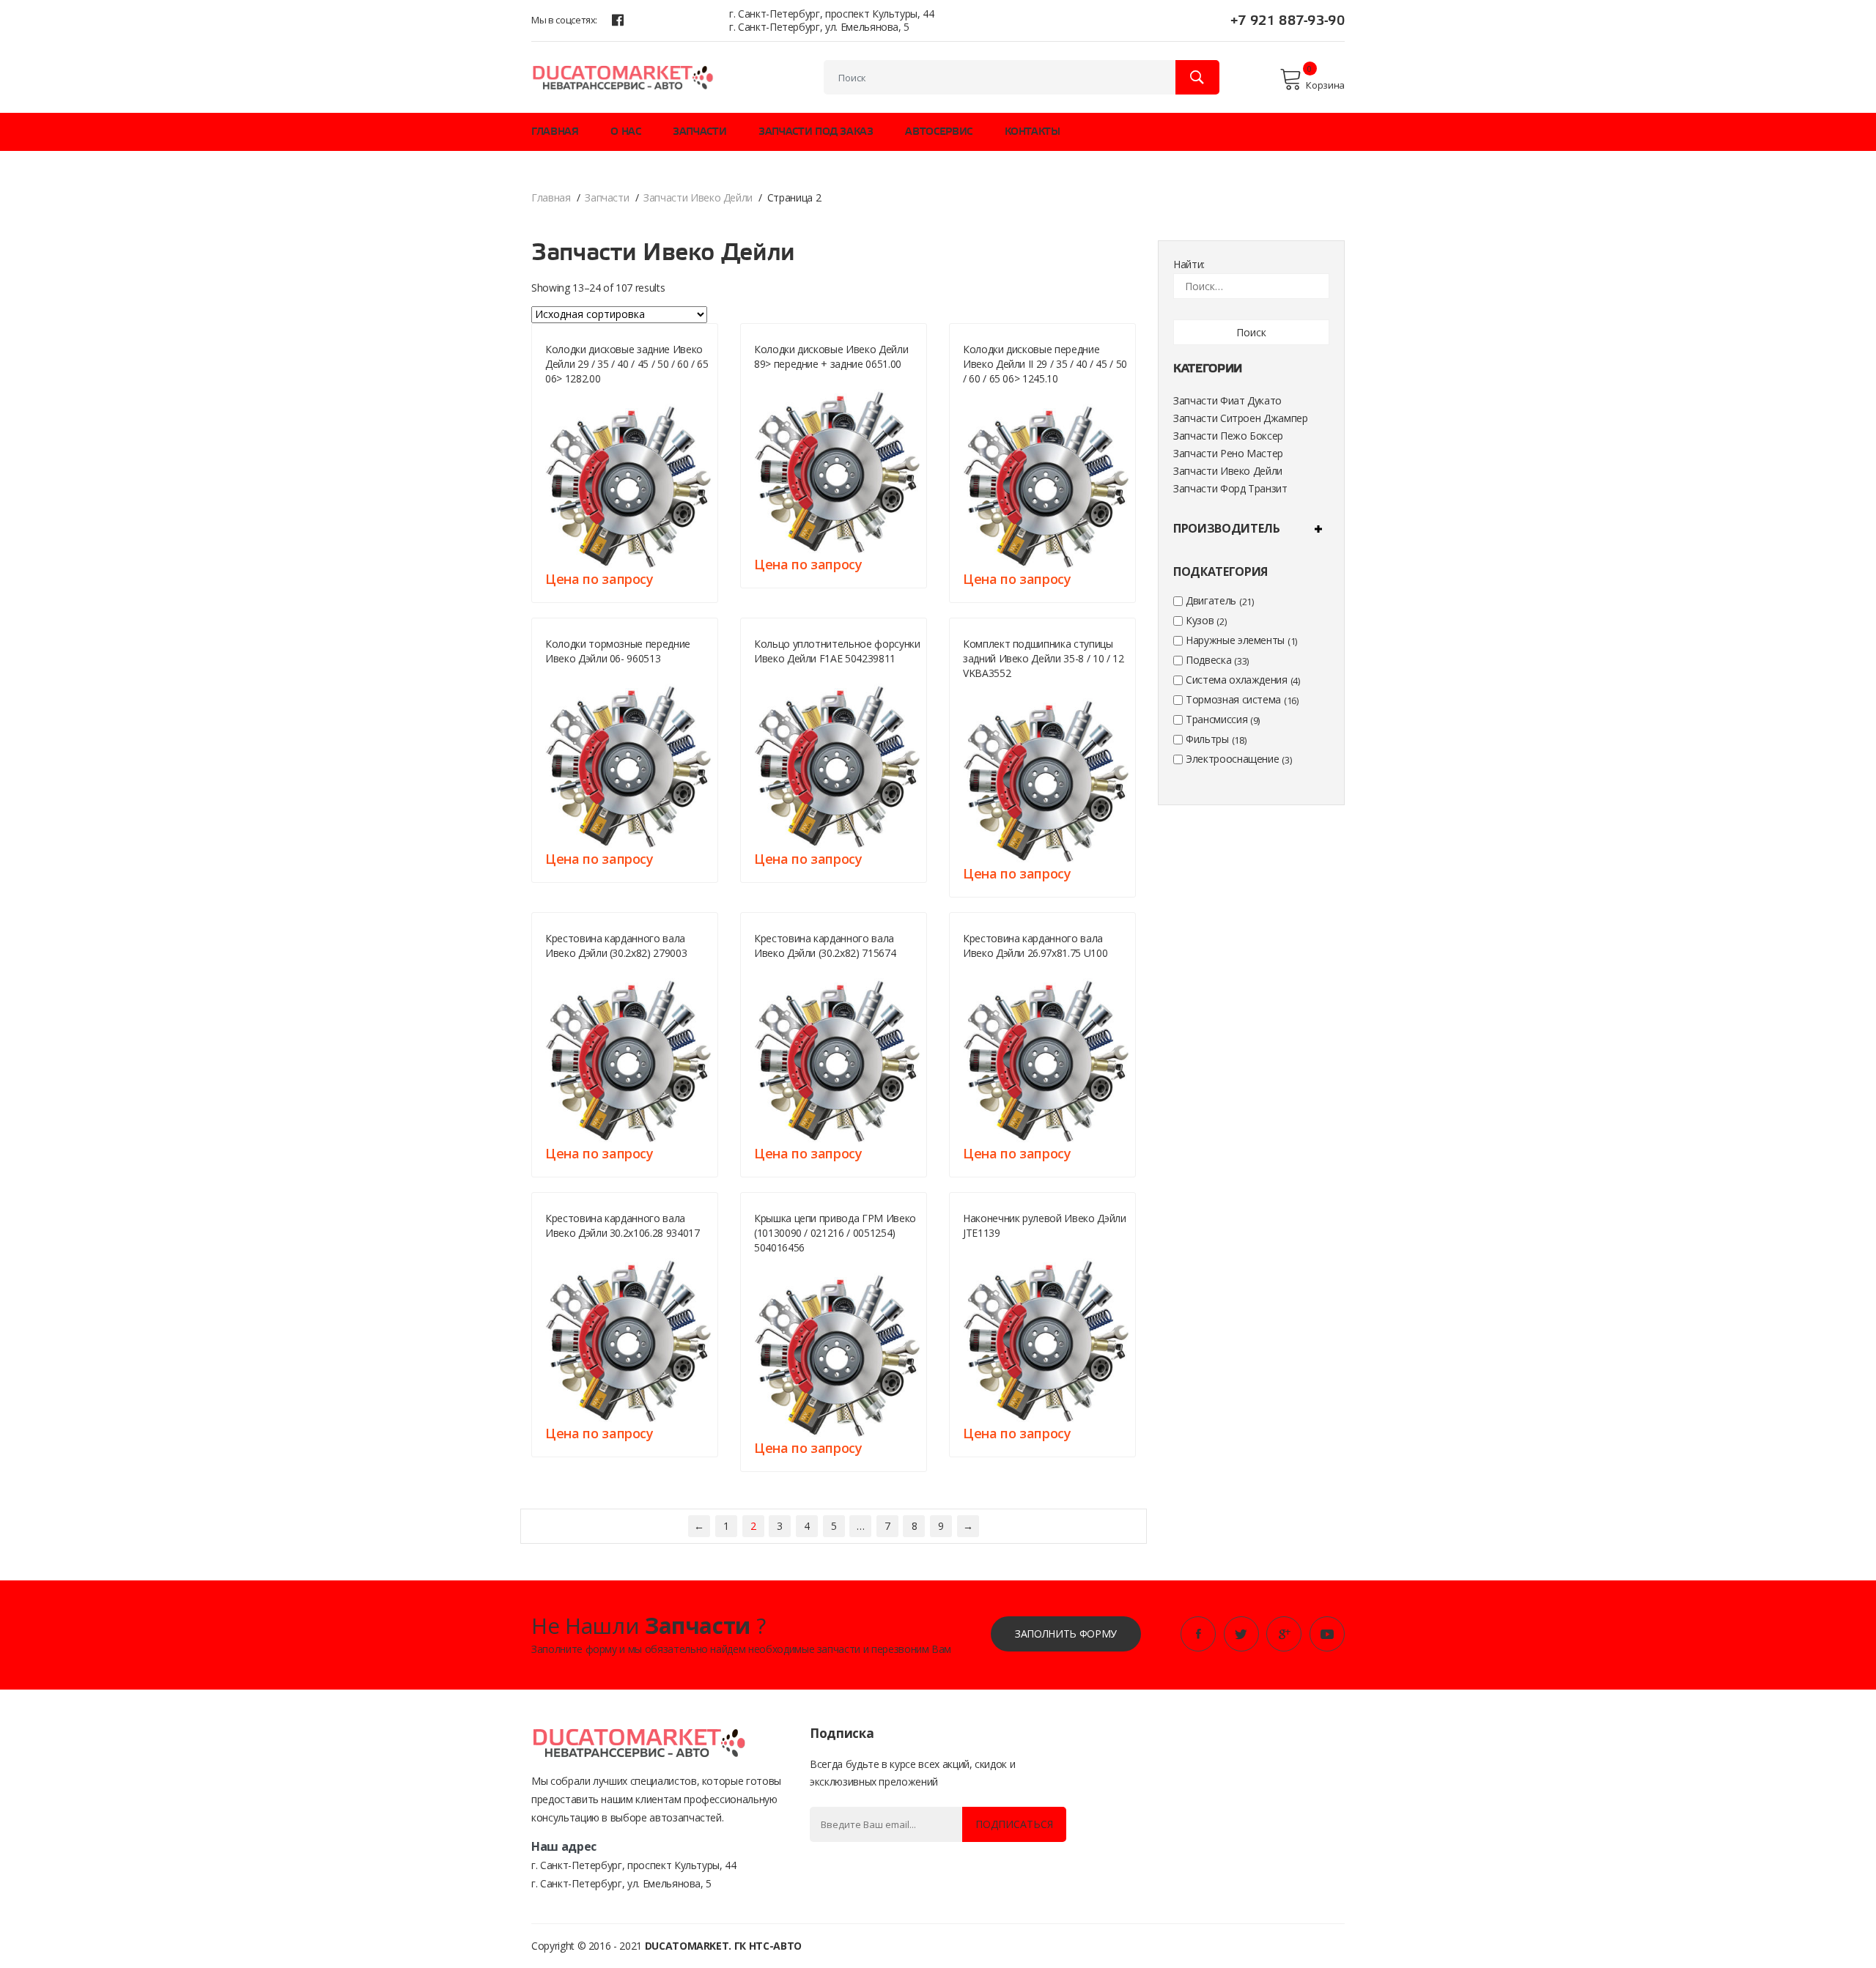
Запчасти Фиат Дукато (1227, 400)
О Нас (625, 132)
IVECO (766, 676)
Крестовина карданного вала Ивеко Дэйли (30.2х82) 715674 (825, 946)
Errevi (767, 970)
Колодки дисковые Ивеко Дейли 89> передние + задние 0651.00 (831, 356)
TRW (972, 1250)
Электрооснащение (1232, 759)
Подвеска (1208, 660)
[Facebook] (618, 20)
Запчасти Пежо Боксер (1228, 436)
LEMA (556, 970)
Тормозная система (1233, 699)
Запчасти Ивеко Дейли (698, 197)
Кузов (1200, 620)
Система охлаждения (1237, 680)
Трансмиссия (1216, 719)
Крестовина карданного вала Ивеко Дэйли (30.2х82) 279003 (616, 946)
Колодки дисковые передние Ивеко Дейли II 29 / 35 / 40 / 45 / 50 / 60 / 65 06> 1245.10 (1045, 364)
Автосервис (939, 132)
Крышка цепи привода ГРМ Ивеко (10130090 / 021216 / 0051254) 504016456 (835, 1233)
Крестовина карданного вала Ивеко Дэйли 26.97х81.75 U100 (1035, 946)
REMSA (558, 396)
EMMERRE (564, 1250)
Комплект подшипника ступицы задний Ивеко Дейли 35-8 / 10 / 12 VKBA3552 (1043, 658)
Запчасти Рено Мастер (1228, 453)
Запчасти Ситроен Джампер (1241, 418)
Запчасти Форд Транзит (1230, 488)
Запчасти (699, 132)
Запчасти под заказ (816, 132)
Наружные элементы (1235, 640)
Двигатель (1211, 600)
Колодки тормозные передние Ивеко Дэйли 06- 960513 (618, 651)
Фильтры (1207, 739)
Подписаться (1014, 1824)
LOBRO (977, 970)
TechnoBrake (575, 676)
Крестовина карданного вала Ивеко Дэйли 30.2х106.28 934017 (623, 1225)
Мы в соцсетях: (564, 20)
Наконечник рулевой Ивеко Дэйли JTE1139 (1045, 1225)
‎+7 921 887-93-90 (1288, 21)
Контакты (1033, 132)
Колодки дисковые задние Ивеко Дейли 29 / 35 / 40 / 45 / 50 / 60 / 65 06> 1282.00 (627, 364)
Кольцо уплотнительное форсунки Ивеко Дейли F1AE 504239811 (837, 651)
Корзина (1325, 85)
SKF (970, 691)
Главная (555, 132)
